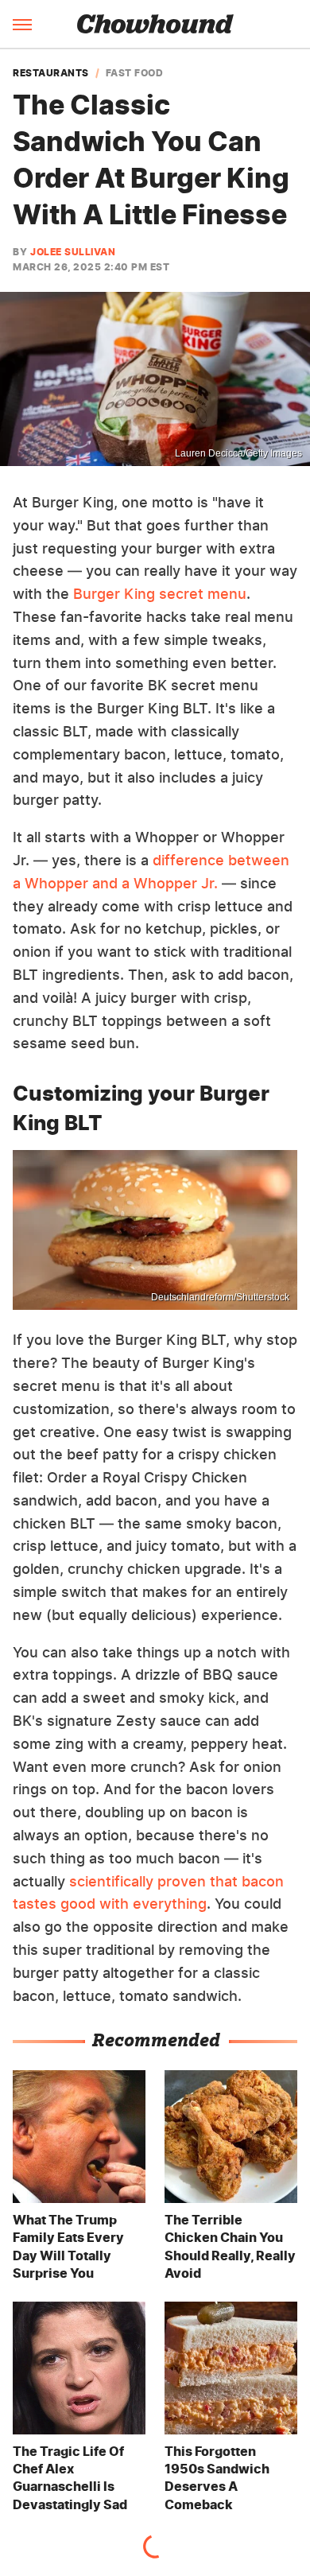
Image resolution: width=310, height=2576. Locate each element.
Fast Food (135, 73)
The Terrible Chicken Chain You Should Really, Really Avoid (230, 2246)
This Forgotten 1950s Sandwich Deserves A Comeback (217, 2478)
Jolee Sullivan (73, 252)
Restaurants (51, 73)
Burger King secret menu (160, 594)
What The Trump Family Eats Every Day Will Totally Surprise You (68, 2246)
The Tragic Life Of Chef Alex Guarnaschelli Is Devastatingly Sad (70, 2478)
